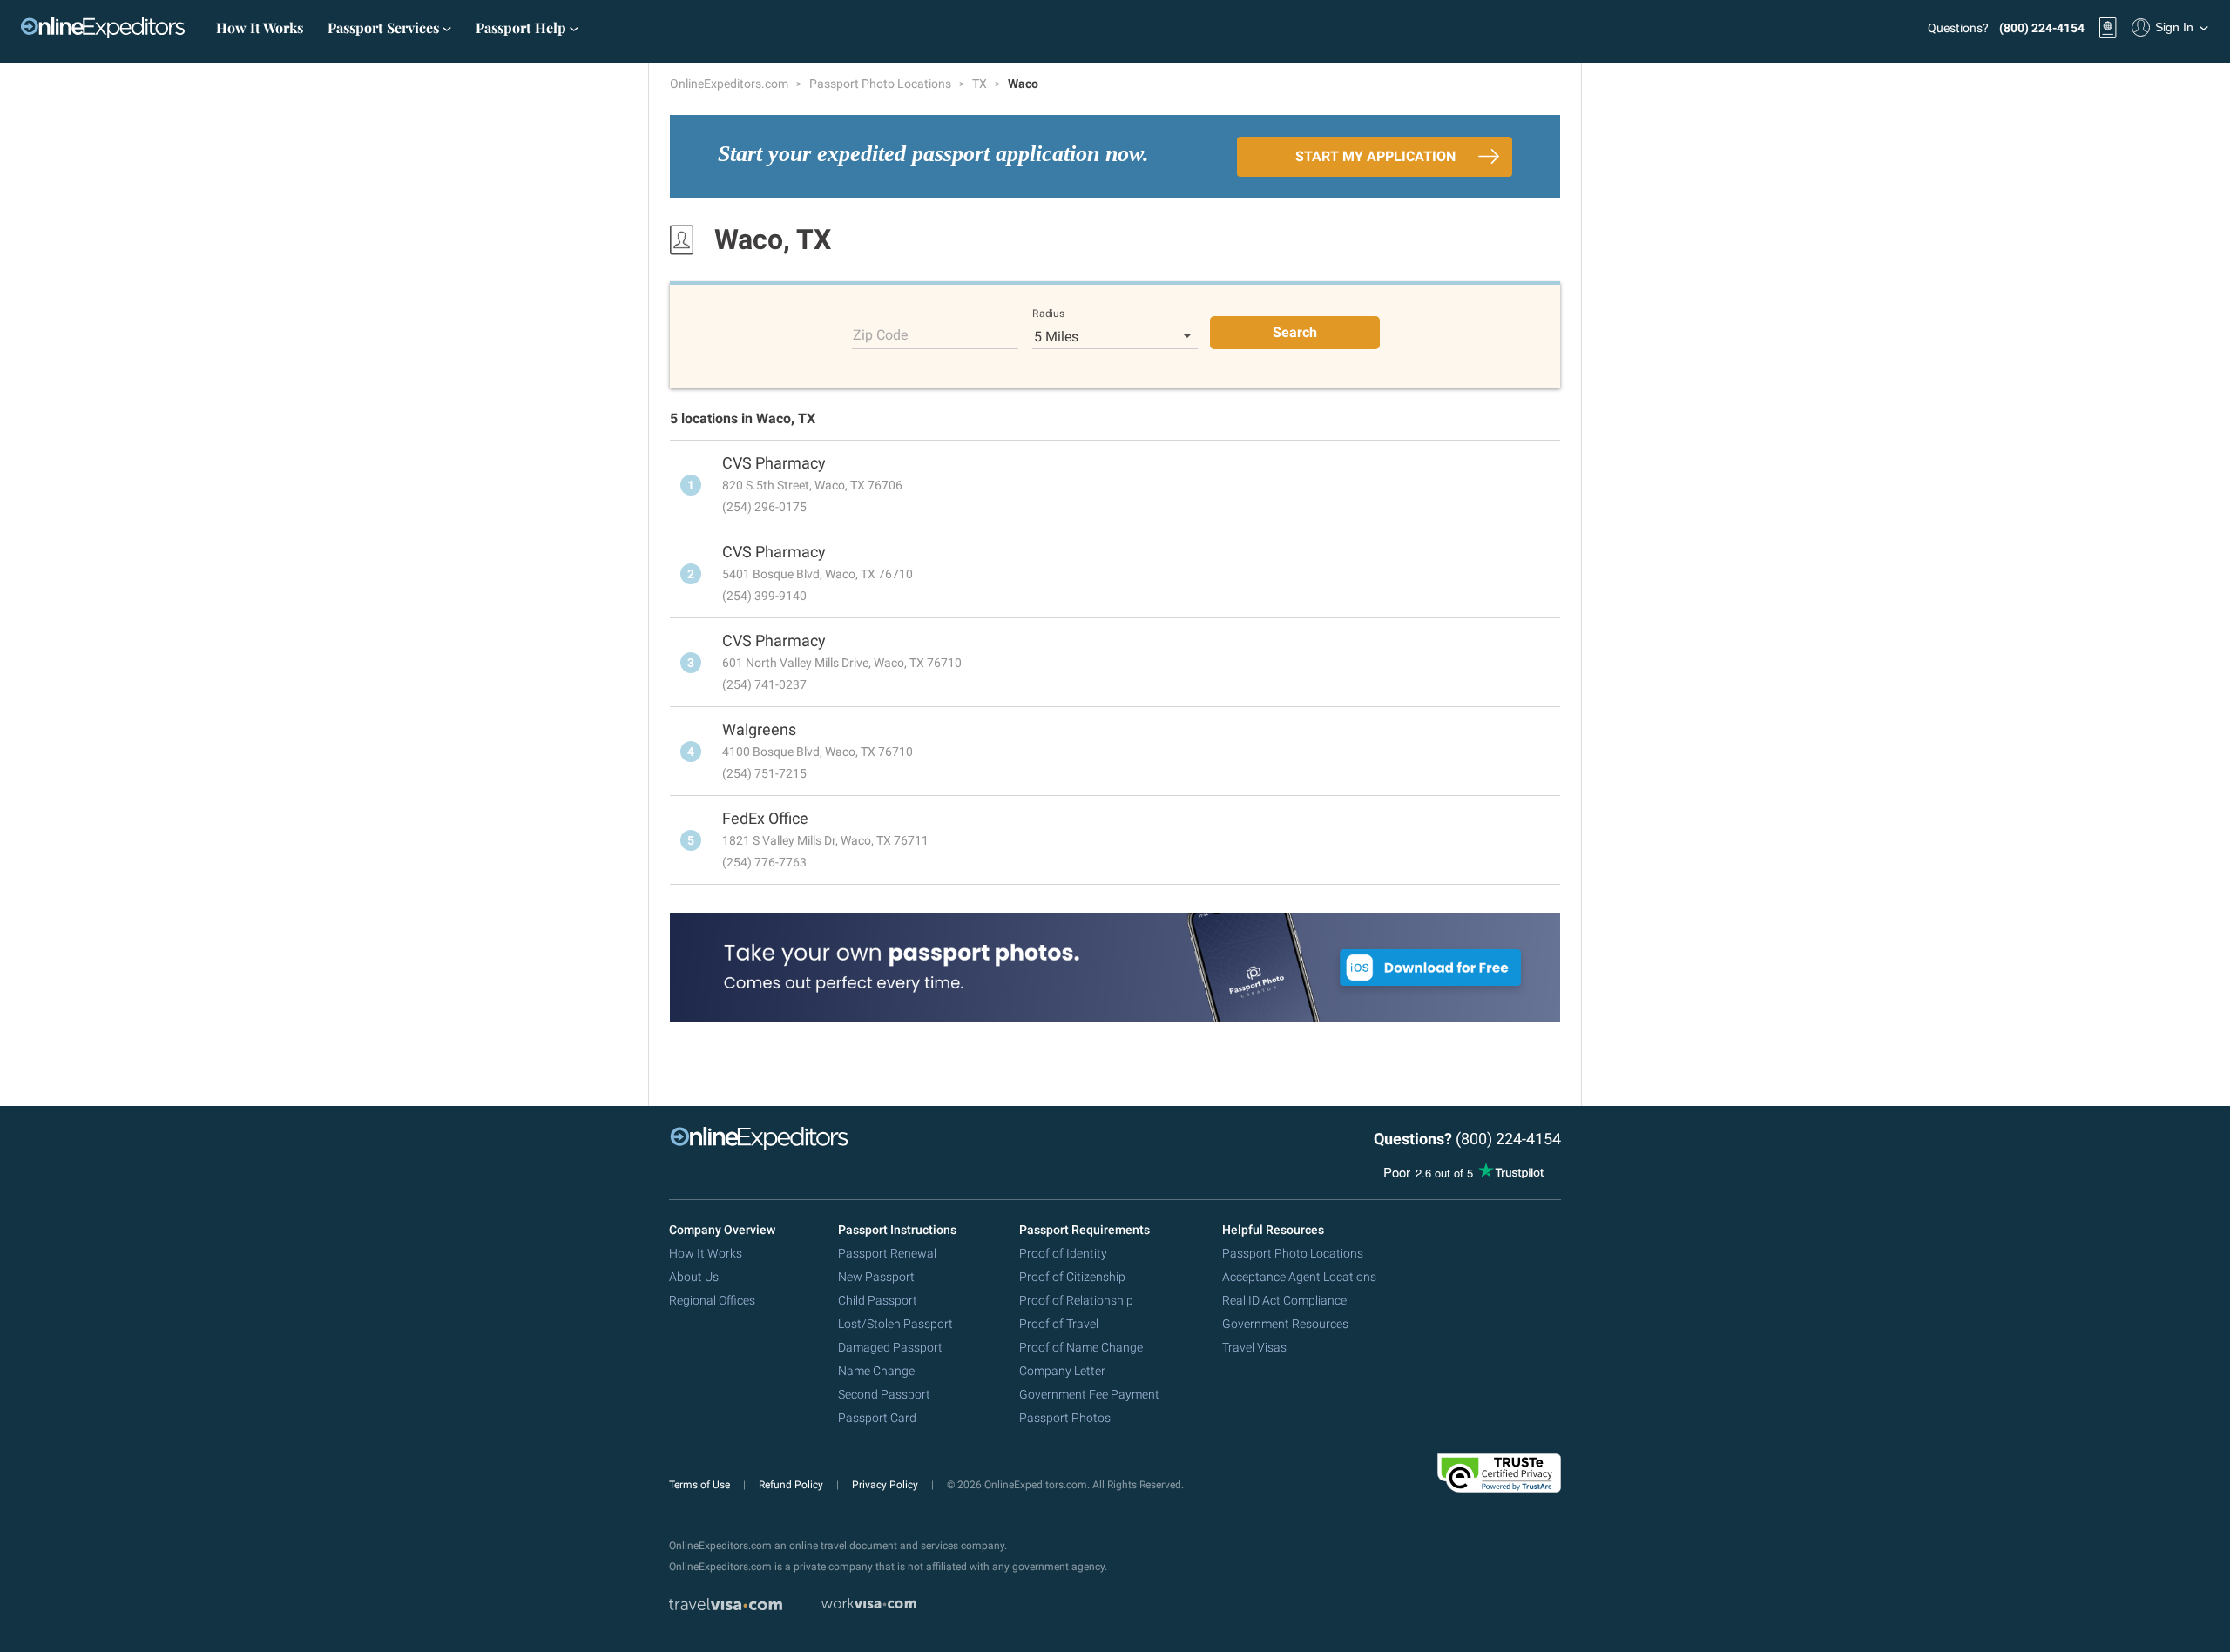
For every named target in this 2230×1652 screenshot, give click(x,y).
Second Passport (884, 1394)
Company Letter (1062, 1371)
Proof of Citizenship (1072, 1277)
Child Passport (878, 1300)
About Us (694, 1277)
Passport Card (877, 1418)
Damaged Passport (890, 1347)
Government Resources (1285, 1324)
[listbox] (1115, 336)
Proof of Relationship (1076, 1300)
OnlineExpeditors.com (730, 84)
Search (1295, 332)
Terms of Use (701, 1485)
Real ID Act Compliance (1284, 1300)
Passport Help (523, 27)
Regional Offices (712, 1300)
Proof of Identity (1063, 1253)
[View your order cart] (2108, 28)
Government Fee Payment (1089, 1394)
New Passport (876, 1277)
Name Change (876, 1371)
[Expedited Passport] (103, 28)
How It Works (260, 27)
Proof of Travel (1059, 1324)
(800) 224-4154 (2042, 28)
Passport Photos (1065, 1418)
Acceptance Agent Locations (1299, 1277)
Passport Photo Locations (882, 84)
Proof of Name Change (1081, 1347)
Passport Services (385, 27)
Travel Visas (1254, 1347)
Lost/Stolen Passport (895, 1324)
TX (981, 84)
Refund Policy (792, 1485)
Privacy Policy (886, 1485)
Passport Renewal (887, 1253)
